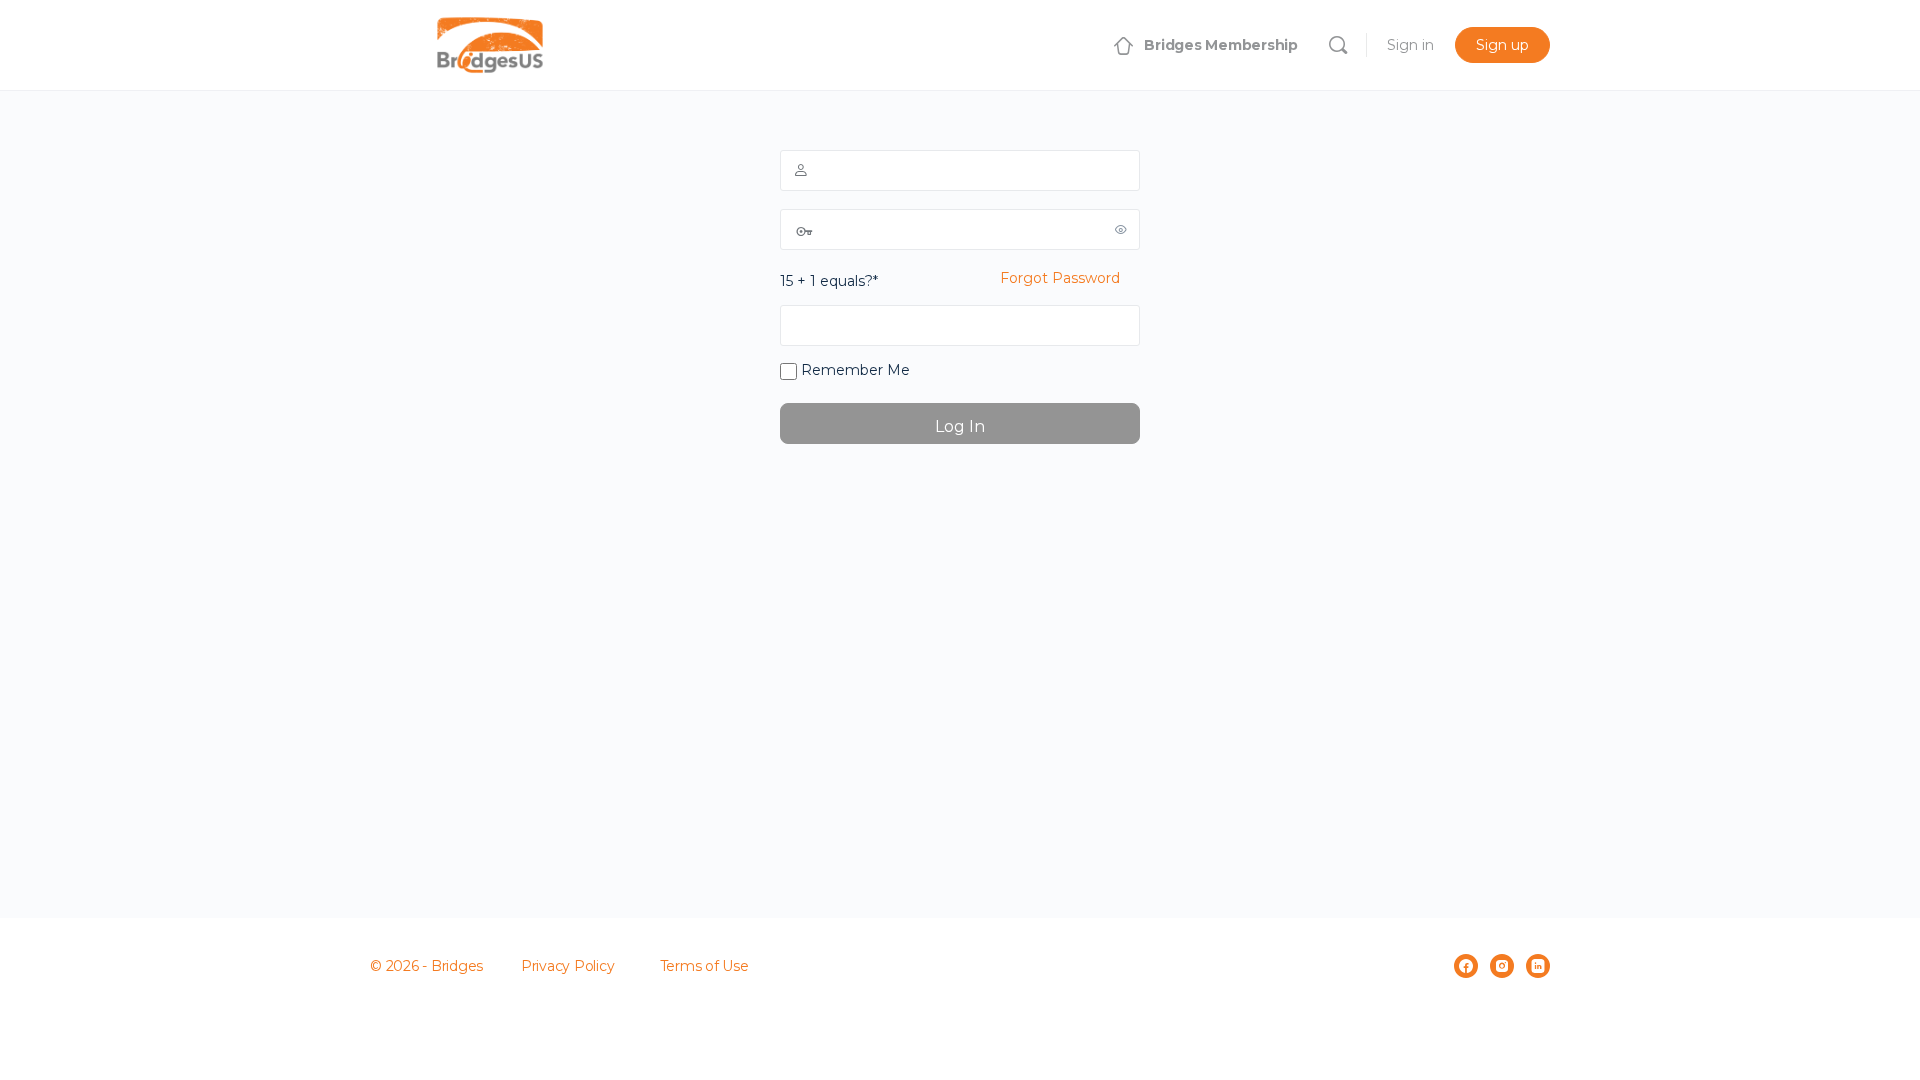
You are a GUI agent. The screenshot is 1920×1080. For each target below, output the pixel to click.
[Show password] (1121, 229)
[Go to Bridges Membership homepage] (490, 42)
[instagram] (1502, 966)
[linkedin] (1538, 966)
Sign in (1410, 45)
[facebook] (1466, 966)
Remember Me (853, 370)
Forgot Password (1060, 278)
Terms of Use (704, 966)
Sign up (1502, 45)
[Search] (1338, 45)
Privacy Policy (568, 966)
